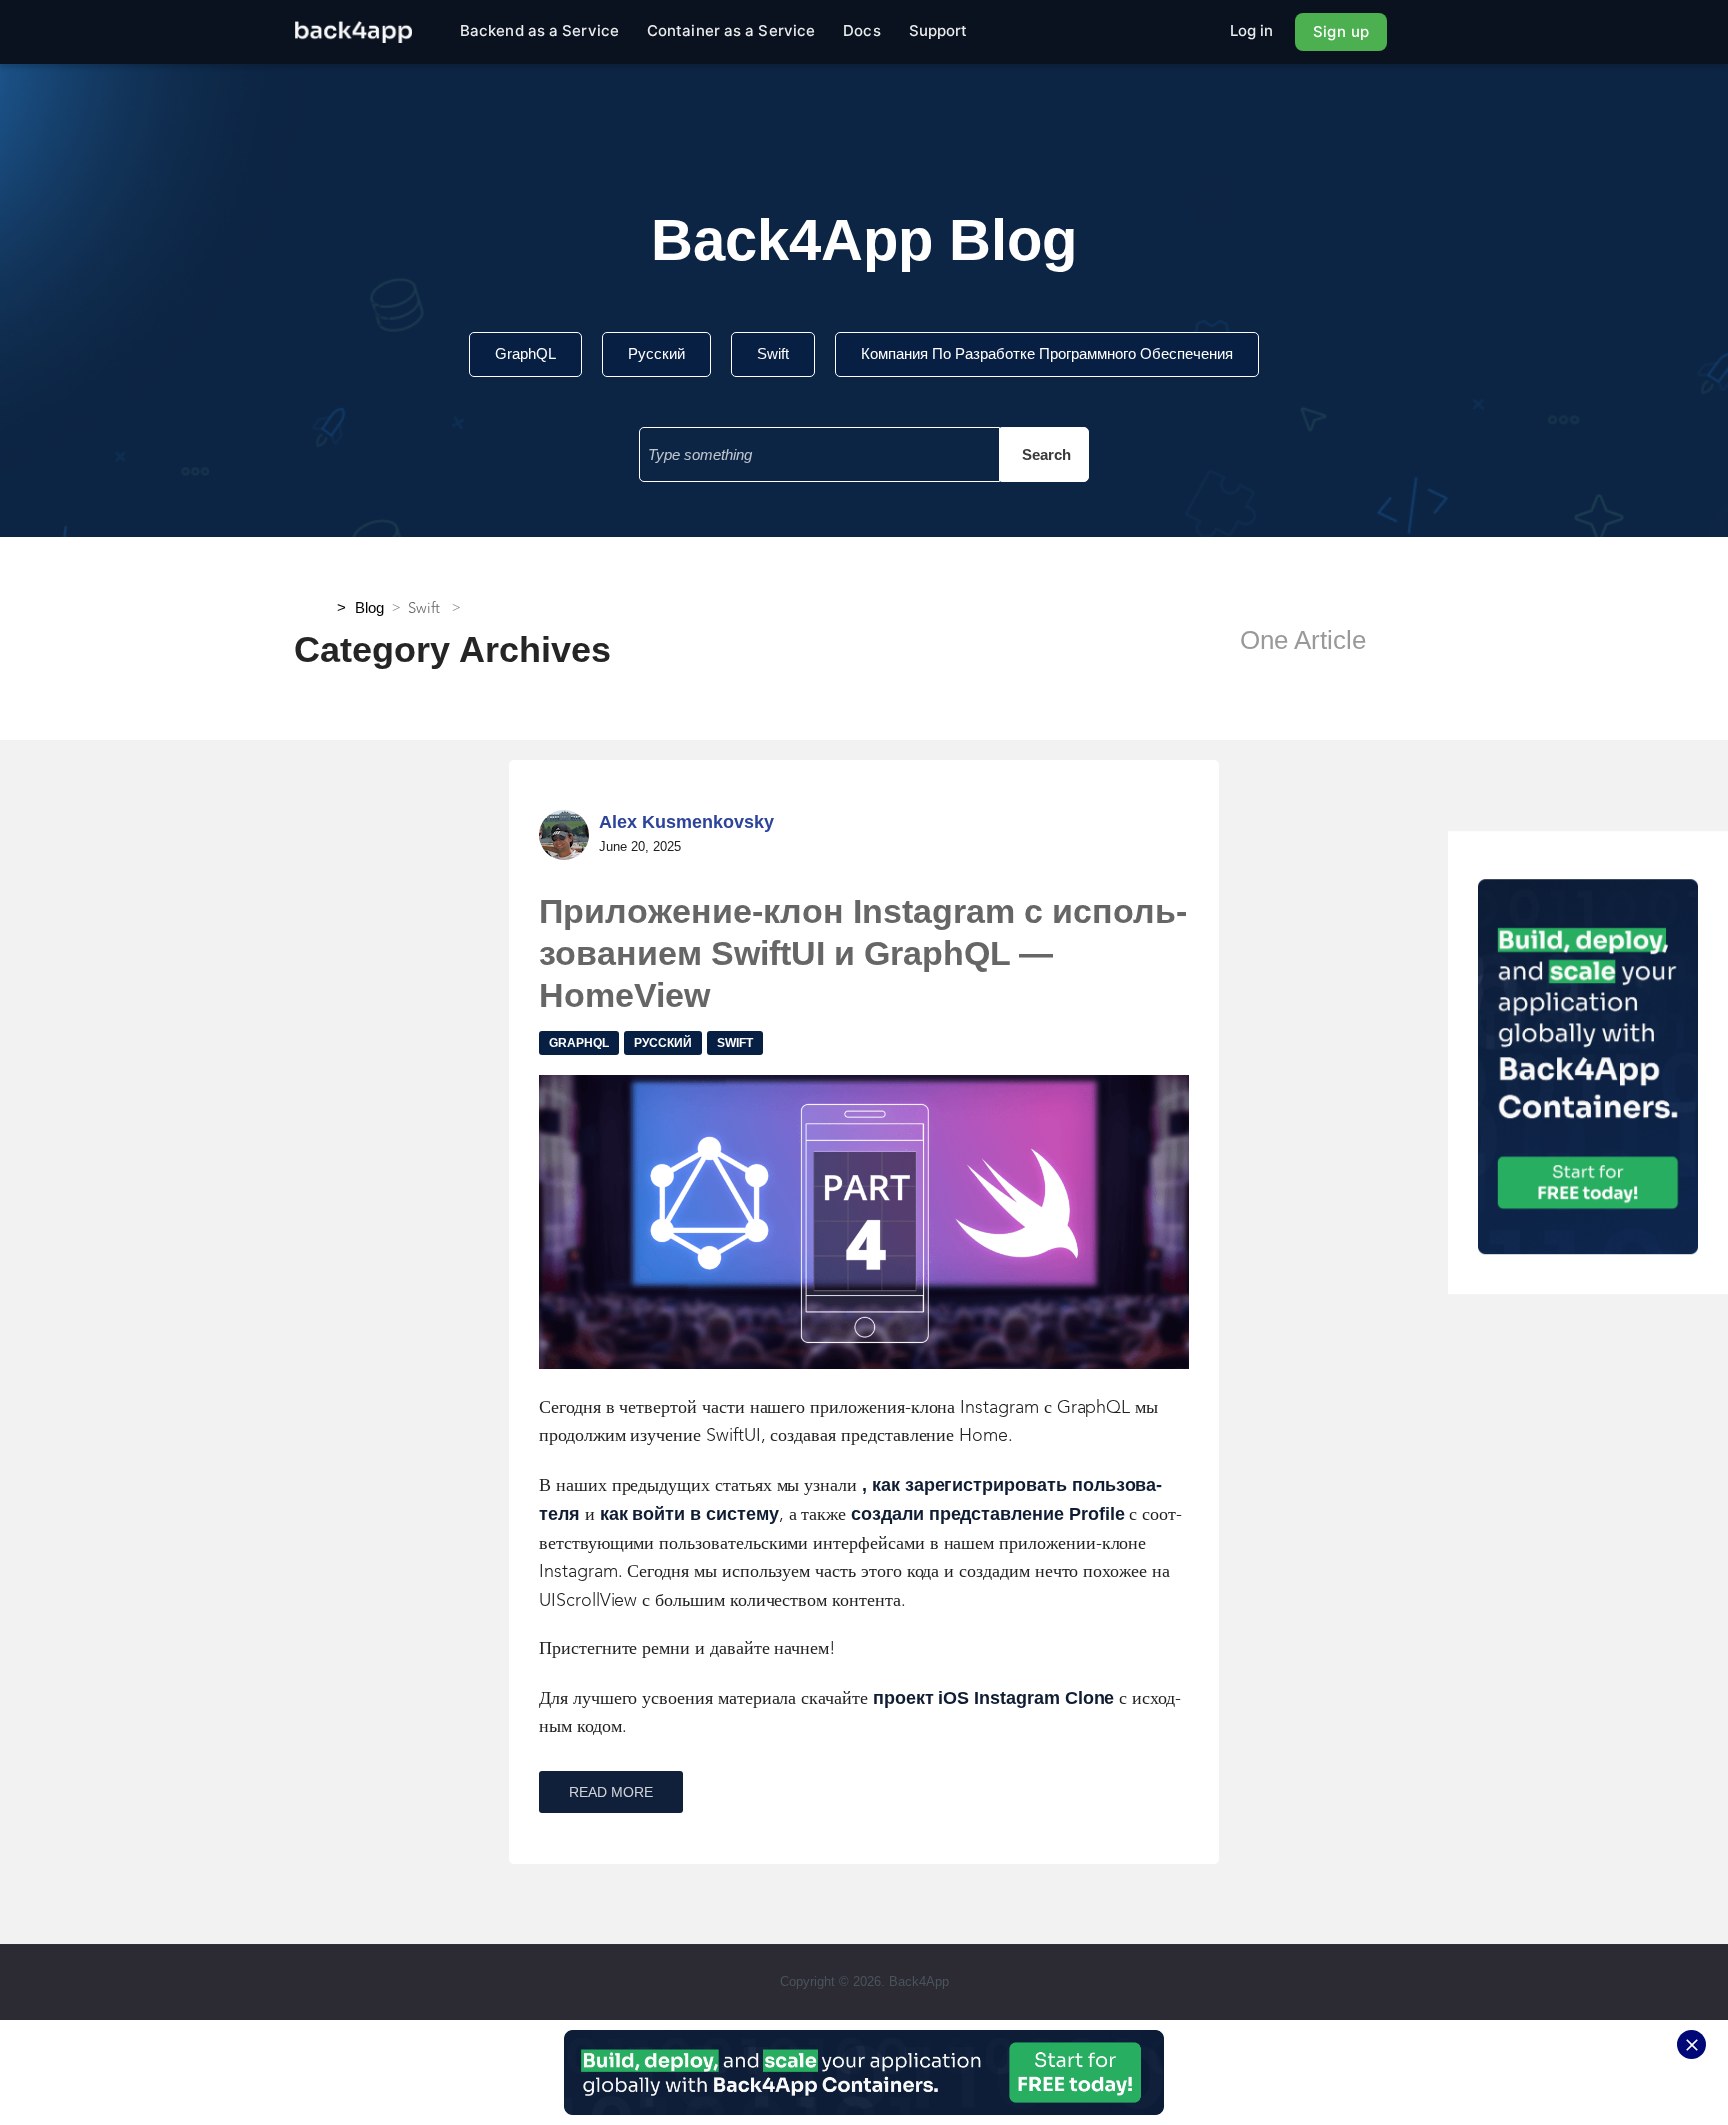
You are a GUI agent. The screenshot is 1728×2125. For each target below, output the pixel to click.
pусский (656, 353)
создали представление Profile (987, 1514)
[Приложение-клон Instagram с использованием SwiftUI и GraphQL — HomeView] (864, 1222)
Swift (773, 353)
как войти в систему (689, 1514)
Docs (861, 30)
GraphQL (525, 353)
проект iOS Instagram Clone (994, 1698)
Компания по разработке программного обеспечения (1047, 353)
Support (938, 30)
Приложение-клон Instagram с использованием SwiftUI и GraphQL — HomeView (863, 953)
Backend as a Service (539, 30)
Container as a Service (731, 30)
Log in (1252, 30)
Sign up (1341, 31)
